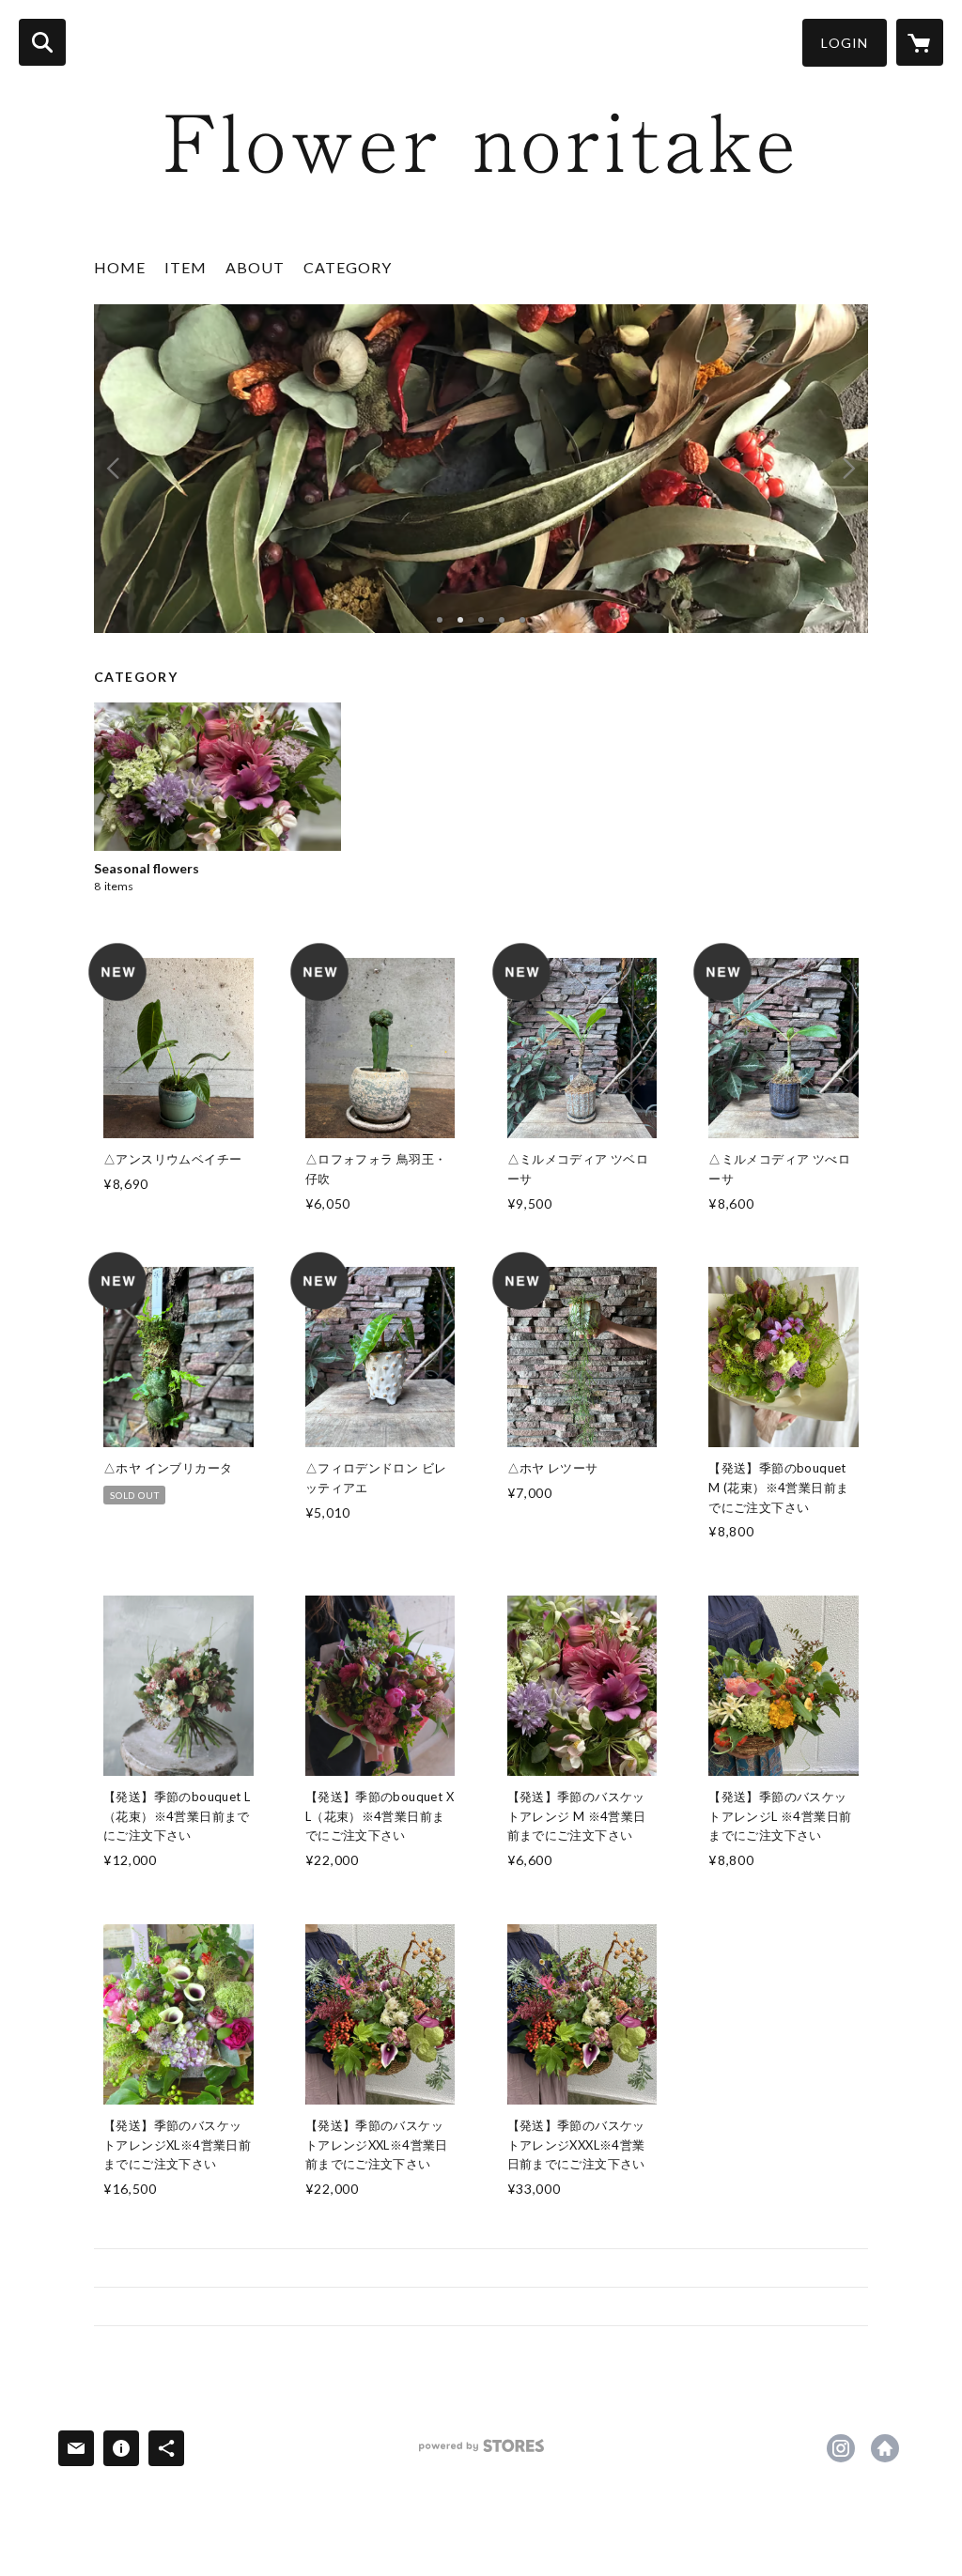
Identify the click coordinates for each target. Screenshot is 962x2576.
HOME (120, 267)
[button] (845, 43)
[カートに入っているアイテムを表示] (920, 42)
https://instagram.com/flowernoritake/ (841, 2448)
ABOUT (255, 267)
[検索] (42, 42)
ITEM (186, 267)
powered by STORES (481, 2453)
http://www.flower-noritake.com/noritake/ (885, 2448)
